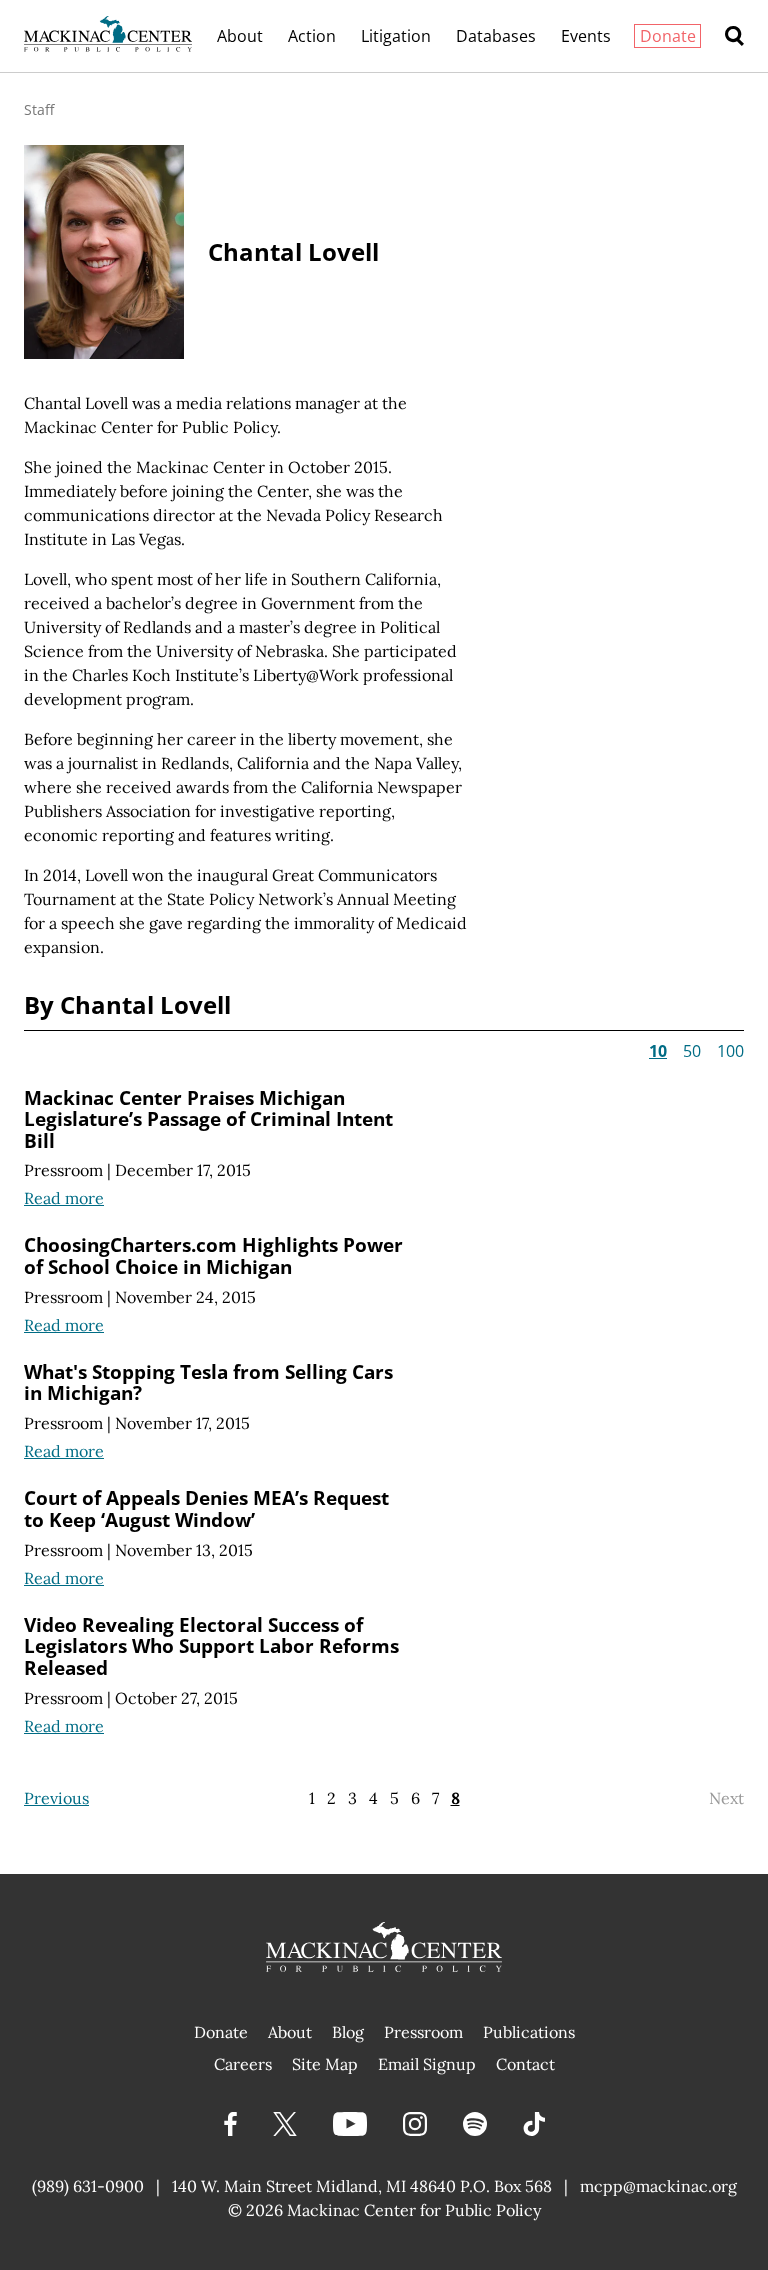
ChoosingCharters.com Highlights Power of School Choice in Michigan (213, 1255)
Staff (39, 109)
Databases (496, 36)
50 (692, 1051)
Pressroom (63, 1170)
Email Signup (427, 2064)
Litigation (396, 36)
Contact (525, 2064)
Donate (668, 36)
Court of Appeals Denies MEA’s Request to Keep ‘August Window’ (206, 1508)
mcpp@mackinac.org (658, 2186)
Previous (56, 1798)
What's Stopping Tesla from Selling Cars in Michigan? (208, 1382)
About (240, 36)
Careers (243, 2064)
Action (312, 36)
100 (730, 1051)
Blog (348, 2032)
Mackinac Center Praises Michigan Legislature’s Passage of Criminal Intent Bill (208, 1119)
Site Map (325, 2064)
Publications (529, 2032)
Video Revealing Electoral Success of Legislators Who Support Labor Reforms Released (211, 1646)
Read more (64, 1198)
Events (586, 36)
